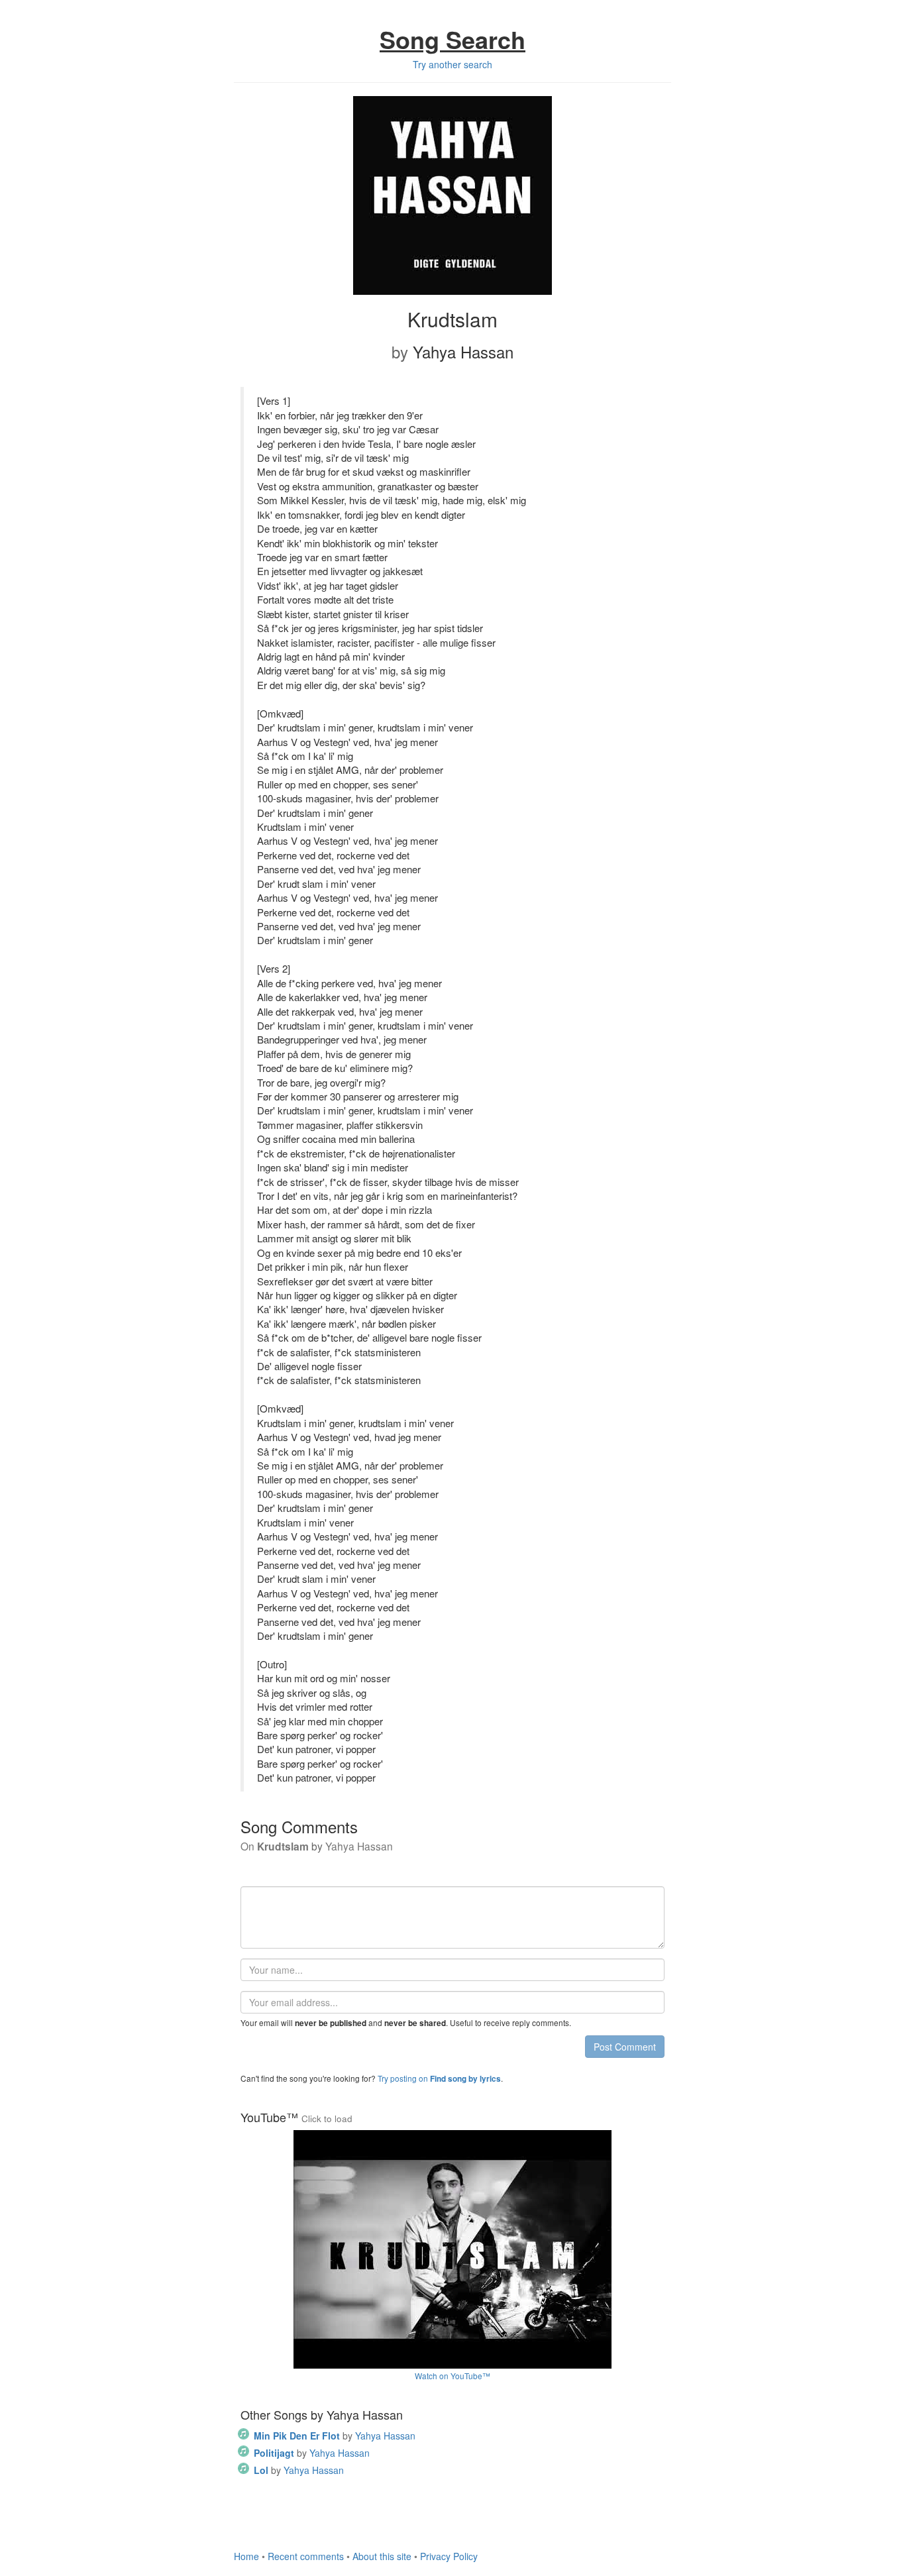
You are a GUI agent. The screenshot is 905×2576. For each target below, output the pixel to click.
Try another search (452, 64)
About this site (382, 2556)
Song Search (452, 39)
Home (246, 2556)
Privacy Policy (449, 2556)
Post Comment (625, 2047)
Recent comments (306, 2556)
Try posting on (439, 2078)
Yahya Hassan (335, 2436)
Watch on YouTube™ (452, 2376)
